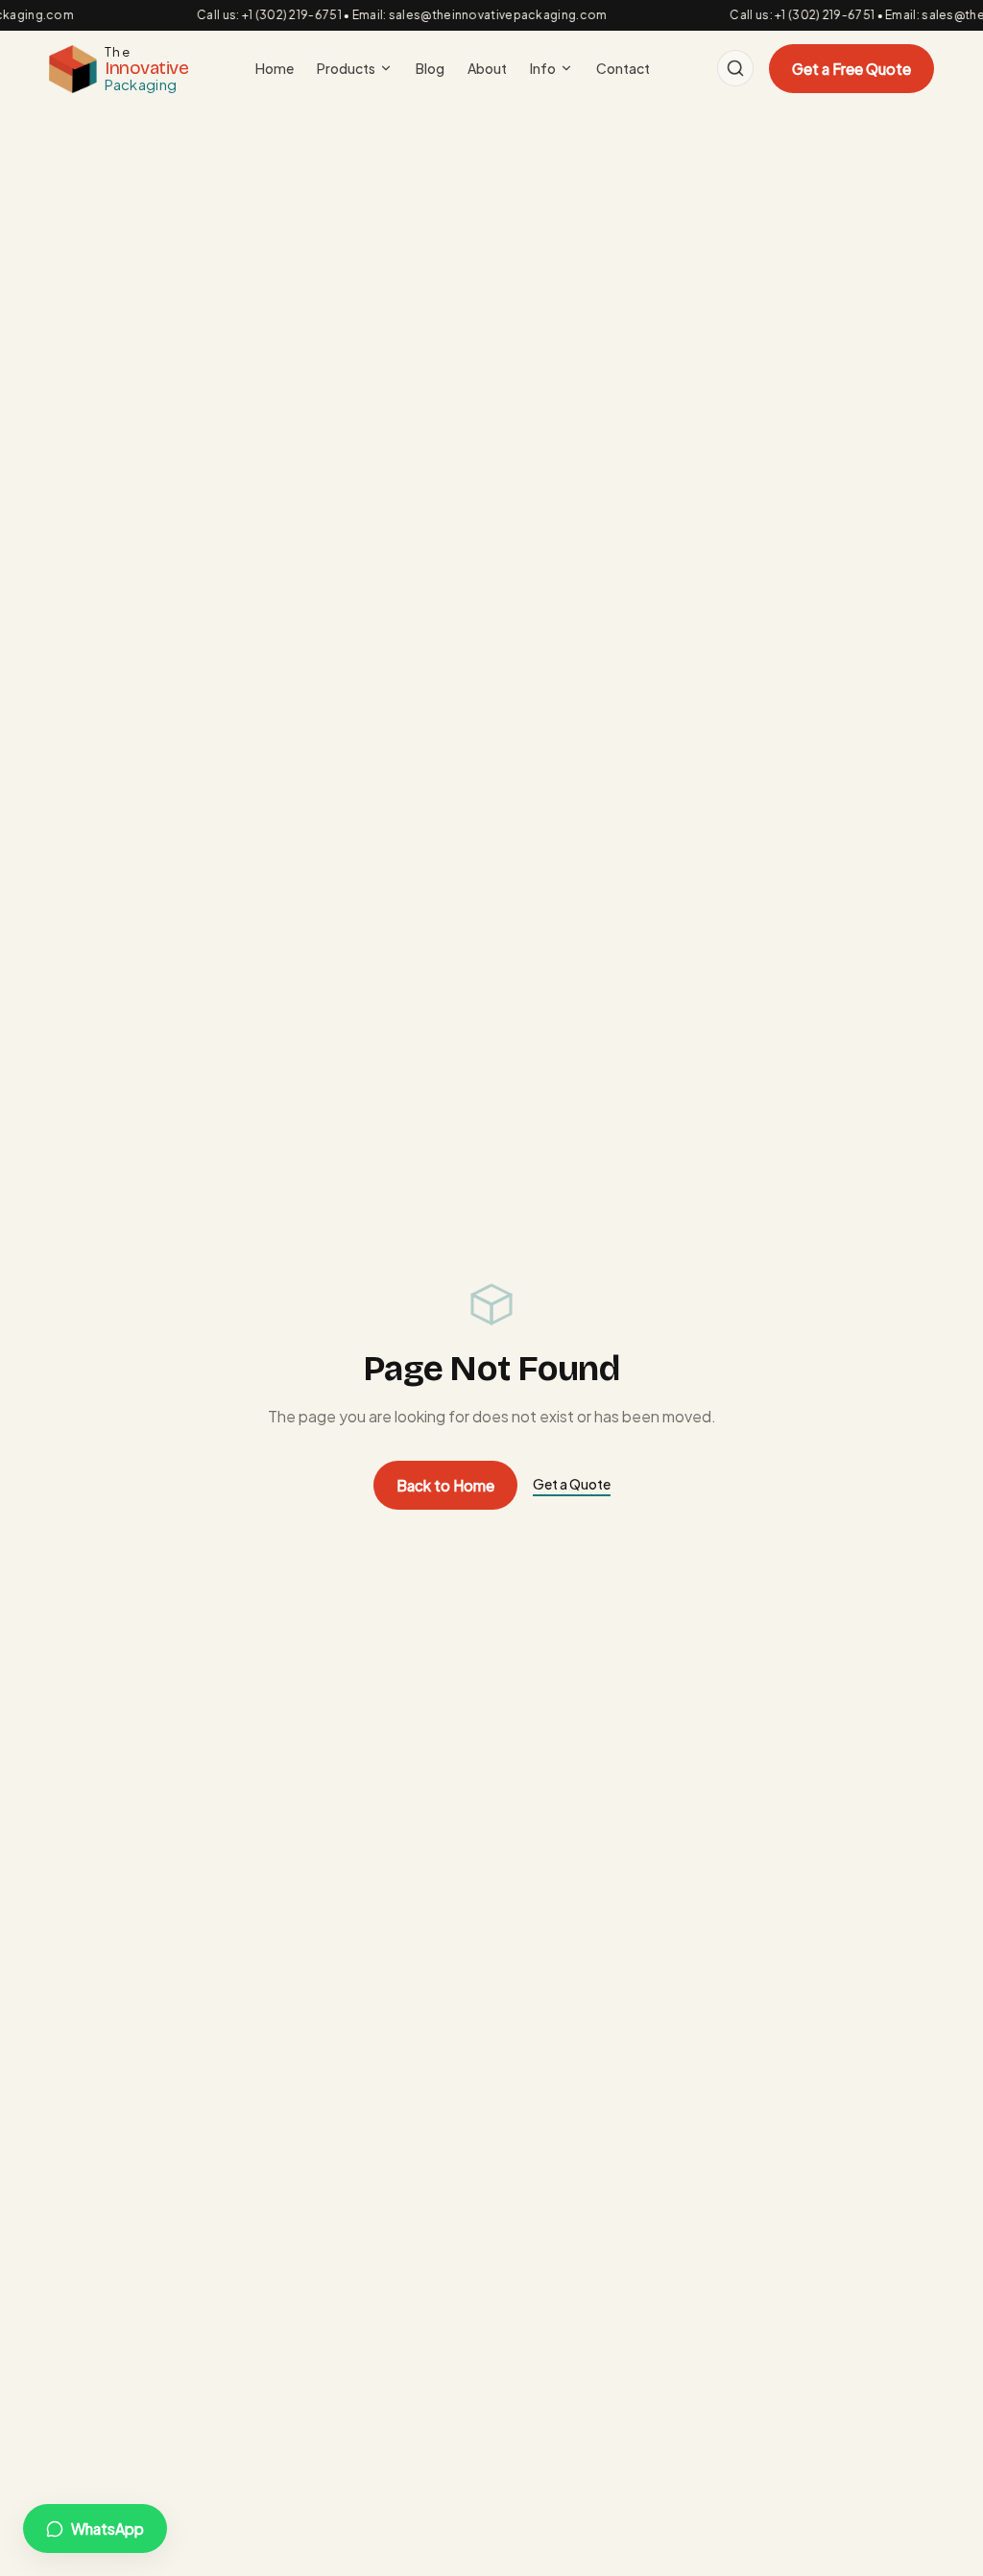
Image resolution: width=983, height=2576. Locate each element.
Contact (623, 68)
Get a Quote (572, 1484)
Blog (430, 68)
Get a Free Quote (851, 69)
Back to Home (445, 1485)
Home (275, 68)
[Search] (735, 68)
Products (346, 68)
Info (543, 68)
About (487, 68)
